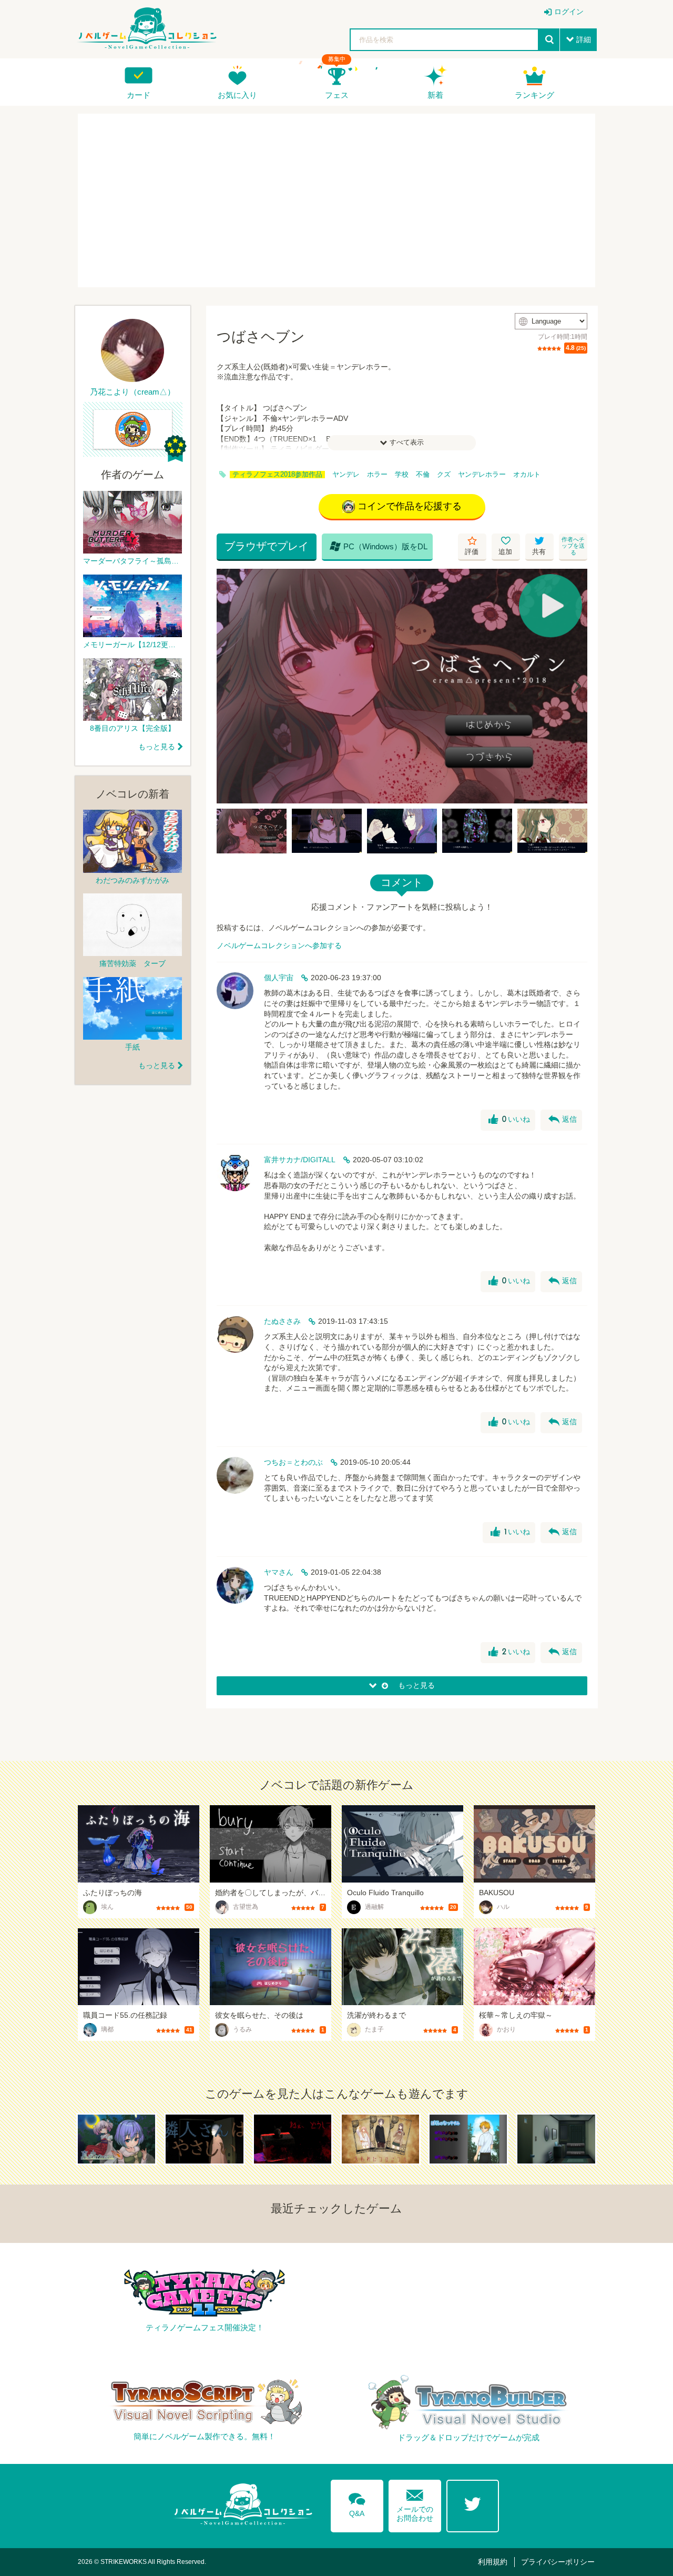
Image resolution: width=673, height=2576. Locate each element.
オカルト (527, 475)
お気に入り (237, 95)
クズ (444, 475)
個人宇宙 (279, 978)
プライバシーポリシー (558, 2562)
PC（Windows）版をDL (379, 546)
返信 (563, 1120)
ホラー (377, 475)
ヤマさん (279, 1572)
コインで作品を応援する (410, 506)
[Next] (576, 686)
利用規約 (493, 2562)
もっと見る (157, 747)
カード (139, 95)
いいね (509, 1120)
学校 (402, 475)
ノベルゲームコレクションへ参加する (279, 945)
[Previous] (228, 686)
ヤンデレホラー (482, 475)
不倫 (423, 475)
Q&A (357, 2503)
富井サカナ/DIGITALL (300, 1160)
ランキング (534, 95)
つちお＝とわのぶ (293, 1462)
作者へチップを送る (573, 546)
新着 (435, 95)
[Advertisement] (336, 200)
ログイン (569, 12)
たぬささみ (282, 1321)
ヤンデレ (346, 475)
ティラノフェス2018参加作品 (277, 475)
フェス (337, 95)
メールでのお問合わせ (415, 2503)
